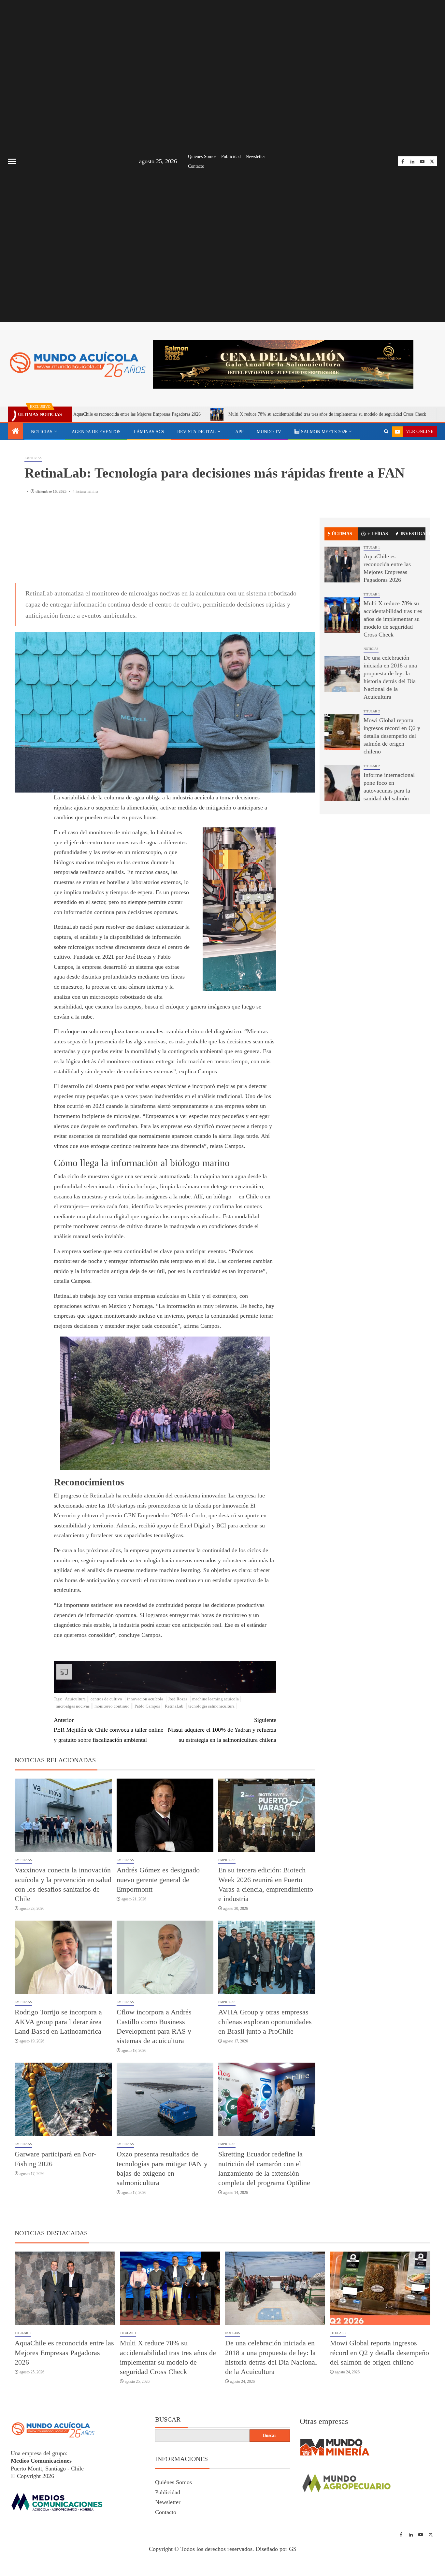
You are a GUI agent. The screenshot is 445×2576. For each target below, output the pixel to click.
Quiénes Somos (202, 157)
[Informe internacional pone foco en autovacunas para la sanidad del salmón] (342, 786)
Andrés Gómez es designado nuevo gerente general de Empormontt (158, 1880)
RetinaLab (174, 1706)
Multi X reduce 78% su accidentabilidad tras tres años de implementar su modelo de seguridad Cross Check (223, 414)
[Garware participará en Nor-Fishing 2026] (63, 2099)
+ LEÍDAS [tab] (378, 536)
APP (239, 432)
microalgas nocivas (73, 1706)
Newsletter (255, 157)
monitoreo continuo (112, 1706)
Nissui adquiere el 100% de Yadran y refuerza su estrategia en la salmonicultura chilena (222, 1730)
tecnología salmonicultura (211, 1706)
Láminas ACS (149, 432)
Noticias (42, 432)
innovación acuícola (145, 1699)
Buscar (168, 2419)
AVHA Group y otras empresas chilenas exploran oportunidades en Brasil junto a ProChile (265, 2022)
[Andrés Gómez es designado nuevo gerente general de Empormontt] (165, 1815)
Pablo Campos (147, 1706)
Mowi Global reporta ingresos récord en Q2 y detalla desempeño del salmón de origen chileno (392, 738)
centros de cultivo (106, 1699)
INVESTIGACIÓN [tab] (413, 536)
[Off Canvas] (12, 161)
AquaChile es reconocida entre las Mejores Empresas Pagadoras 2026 (64, 2353)
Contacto (196, 166)
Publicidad (231, 157)
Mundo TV (269, 432)
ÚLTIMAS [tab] (342, 536)
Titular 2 (372, 714)
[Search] (386, 432)
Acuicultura (75, 1699)
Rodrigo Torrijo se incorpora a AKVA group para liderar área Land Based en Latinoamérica (58, 2022)
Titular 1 (372, 550)
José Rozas (178, 1699)
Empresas (33, 460)
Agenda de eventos (96, 432)
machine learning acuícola (215, 1699)
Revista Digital (197, 432)
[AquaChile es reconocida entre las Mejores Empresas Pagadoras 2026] (342, 567)
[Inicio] (16, 432)
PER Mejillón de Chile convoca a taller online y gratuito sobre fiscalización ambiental (108, 1730)
